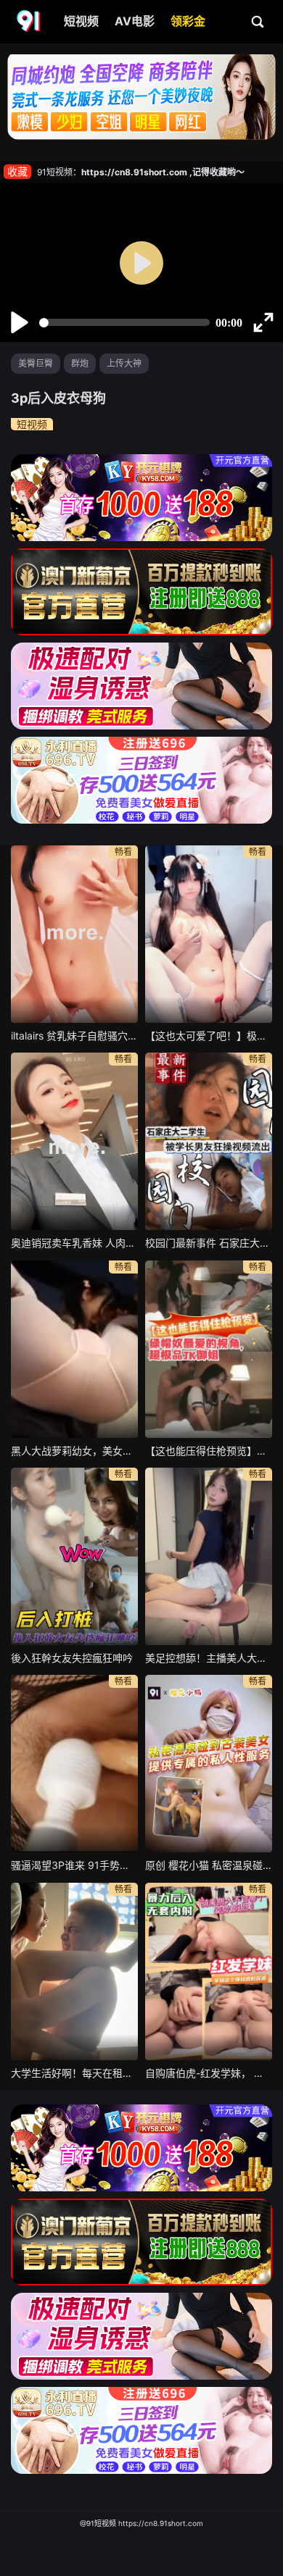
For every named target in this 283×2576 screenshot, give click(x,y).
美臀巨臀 (36, 363)
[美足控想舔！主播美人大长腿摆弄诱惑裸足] (209, 1556)
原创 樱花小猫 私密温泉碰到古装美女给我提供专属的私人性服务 (209, 1865)
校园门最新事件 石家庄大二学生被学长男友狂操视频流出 (209, 1243)
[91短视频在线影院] (30, 22)
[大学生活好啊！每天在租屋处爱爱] (74, 1971)
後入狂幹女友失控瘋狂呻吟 (72, 1658)
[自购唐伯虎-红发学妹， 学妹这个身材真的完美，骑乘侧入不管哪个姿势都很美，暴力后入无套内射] (209, 1971)
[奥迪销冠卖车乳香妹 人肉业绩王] (74, 1141)
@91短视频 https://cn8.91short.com (141, 2523)
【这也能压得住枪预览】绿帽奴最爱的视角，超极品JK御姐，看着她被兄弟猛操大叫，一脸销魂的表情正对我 (209, 1451)
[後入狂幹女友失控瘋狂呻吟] (74, 1556)
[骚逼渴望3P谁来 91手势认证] (74, 1764)
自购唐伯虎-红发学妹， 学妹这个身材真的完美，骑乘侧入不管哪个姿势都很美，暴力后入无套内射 (209, 2073)
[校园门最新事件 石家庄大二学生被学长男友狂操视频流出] (209, 1141)
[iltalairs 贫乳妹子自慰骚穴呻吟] (74, 934)
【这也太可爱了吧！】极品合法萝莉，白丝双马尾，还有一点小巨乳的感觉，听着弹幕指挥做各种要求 (209, 1036)
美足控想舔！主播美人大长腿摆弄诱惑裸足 (209, 1658)
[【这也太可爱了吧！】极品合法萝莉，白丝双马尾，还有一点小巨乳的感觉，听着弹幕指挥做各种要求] (209, 934)
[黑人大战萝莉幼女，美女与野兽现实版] (74, 1349)
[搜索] (258, 21)
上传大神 (124, 363)
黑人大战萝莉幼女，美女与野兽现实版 (74, 1451)
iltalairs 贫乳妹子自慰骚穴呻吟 (74, 1036)
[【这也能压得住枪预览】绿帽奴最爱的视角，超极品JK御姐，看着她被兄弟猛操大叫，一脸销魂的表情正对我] (209, 1349)
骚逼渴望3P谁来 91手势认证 (74, 1865)
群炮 (80, 363)
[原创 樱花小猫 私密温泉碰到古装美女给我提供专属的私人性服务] (209, 1764)
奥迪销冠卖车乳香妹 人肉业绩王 (74, 1243)
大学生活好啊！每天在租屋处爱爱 (74, 2073)
